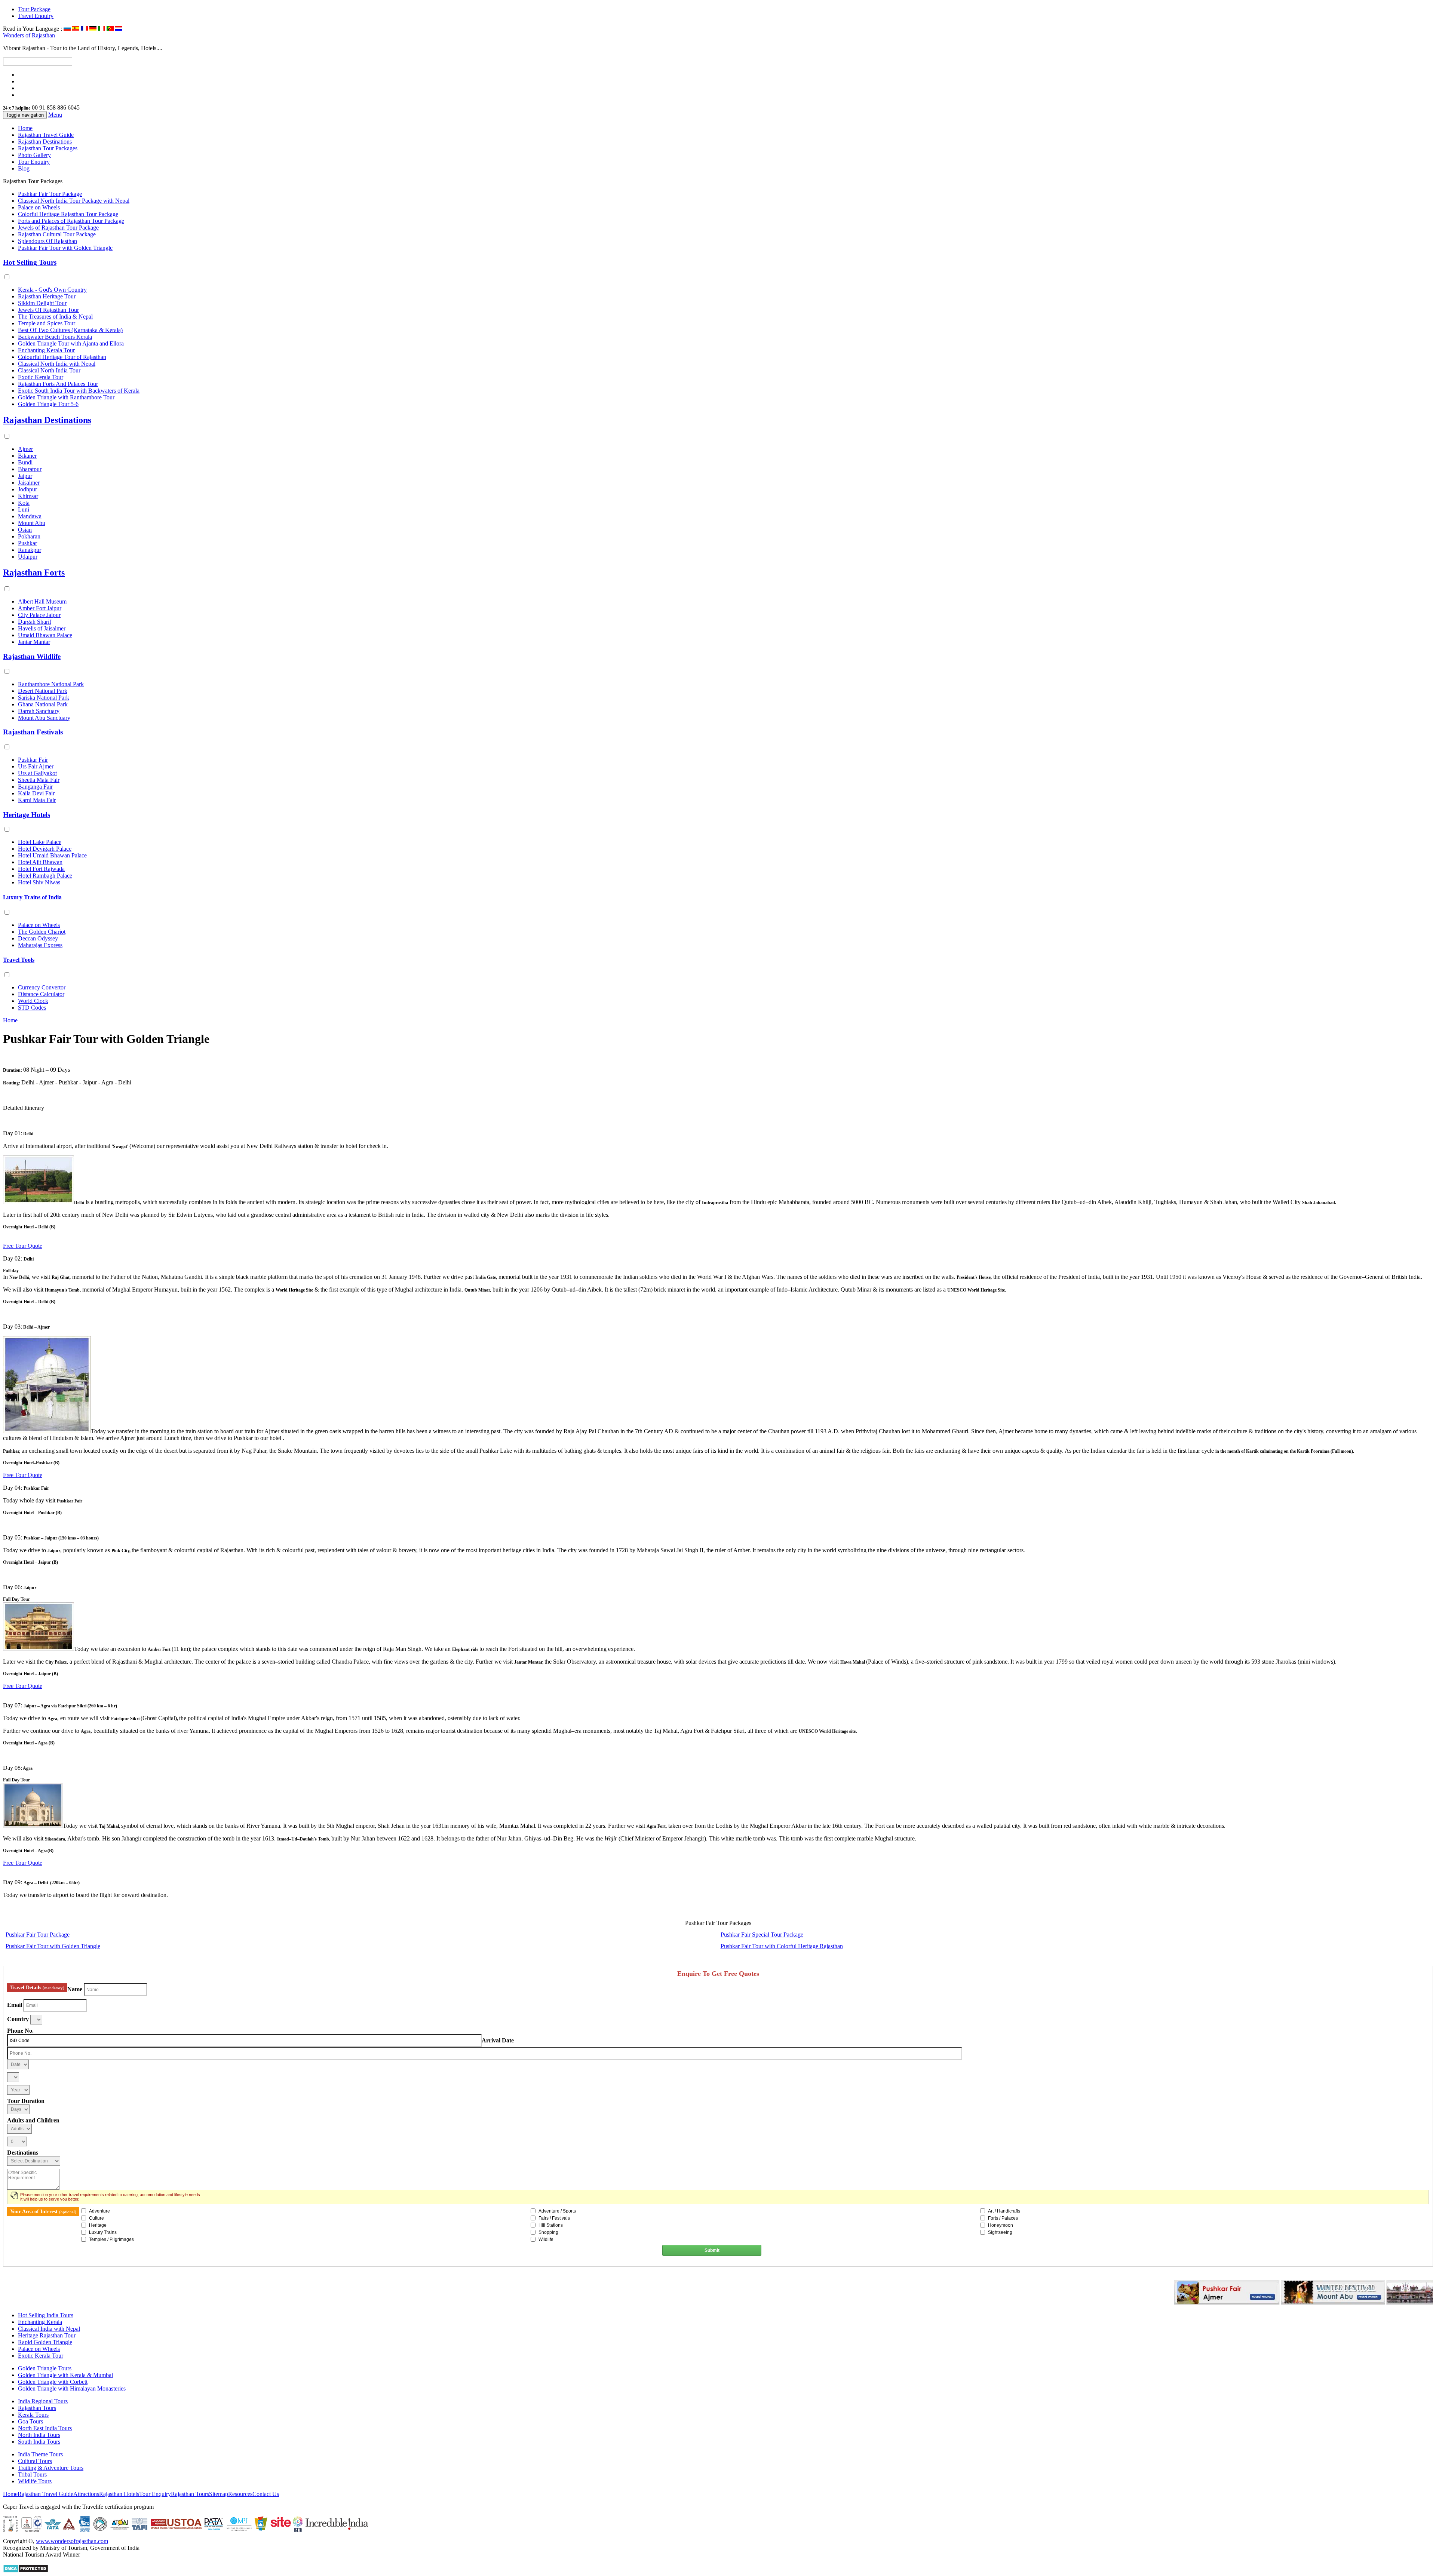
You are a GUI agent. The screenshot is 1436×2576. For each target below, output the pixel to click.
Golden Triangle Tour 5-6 (48, 404)
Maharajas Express (40, 945)
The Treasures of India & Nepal (55, 317)
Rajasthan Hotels (119, 2494)
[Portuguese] (110, 29)
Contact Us (266, 2494)
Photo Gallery (34, 155)
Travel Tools (19, 960)
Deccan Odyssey (38, 938)
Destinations (23, 2153)
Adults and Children (33, 2120)
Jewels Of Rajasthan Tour (48, 310)
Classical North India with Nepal (57, 364)
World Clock (33, 1001)
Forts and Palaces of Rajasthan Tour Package (71, 221)
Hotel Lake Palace (40, 842)
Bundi (25, 462)
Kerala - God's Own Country (52, 290)
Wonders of (29, 35)
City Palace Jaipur (39, 615)
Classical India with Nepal (49, 2329)
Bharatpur (30, 469)
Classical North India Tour (49, 370)
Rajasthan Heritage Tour (47, 296)
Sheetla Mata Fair (39, 780)
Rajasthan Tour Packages (48, 148)
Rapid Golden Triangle (45, 2342)
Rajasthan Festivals (33, 732)
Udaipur (28, 557)
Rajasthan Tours (37, 2408)
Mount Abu (32, 523)
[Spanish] (76, 29)
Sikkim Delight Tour (42, 303)
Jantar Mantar (34, 642)
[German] (93, 29)
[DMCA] (26, 2571)
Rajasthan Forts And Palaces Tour (58, 384)
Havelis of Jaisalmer (42, 628)
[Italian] (102, 29)
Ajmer (25, 449)
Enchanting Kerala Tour (46, 350)
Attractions (86, 2494)
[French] (84, 29)
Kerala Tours (33, 2415)
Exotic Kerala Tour (41, 377)
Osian (25, 530)
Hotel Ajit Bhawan (40, 862)
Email (15, 2005)
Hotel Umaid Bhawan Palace (52, 855)
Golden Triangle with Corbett (53, 2382)
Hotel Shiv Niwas (39, 882)
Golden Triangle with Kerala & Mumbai (65, 2375)
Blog (24, 168)
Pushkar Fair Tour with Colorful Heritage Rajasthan (782, 1946)
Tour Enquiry (34, 162)
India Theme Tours (40, 2454)
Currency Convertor (42, 987)
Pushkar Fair (33, 760)
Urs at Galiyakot (37, 773)
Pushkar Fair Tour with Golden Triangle (65, 248)
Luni (24, 509)
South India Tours (39, 2442)
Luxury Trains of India (32, 897)
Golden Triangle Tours (45, 2368)
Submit (712, 2250)
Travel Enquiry (36, 16)
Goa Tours (30, 2421)
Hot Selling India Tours (46, 2315)
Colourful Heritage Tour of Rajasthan (62, 357)
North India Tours (39, 2435)
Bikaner (27, 456)
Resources (240, 2494)
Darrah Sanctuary (39, 711)
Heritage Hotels (27, 815)
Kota (24, 503)
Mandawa (30, 516)
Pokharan (29, 536)
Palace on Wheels (39, 207)
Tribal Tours (32, 2474)
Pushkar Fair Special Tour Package (762, 1935)
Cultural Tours (35, 2461)
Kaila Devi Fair (36, 793)
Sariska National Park (44, 698)
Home (25, 128)
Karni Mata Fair (37, 800)
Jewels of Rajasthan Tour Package (58, 228)
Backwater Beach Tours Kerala (55, 337)
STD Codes (32, 1008)
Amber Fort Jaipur (40, 608)
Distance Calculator (41, 994)
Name (75, 1989)
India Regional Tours (43, 2401)
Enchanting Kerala (40, 2322)
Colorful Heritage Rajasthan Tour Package (68, 214)
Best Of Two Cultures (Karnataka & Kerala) (70, 330)
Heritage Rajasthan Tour (47, 2335)
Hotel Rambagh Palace (45, 876)
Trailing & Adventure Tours (51, 2468)
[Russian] (67, 29)
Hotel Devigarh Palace (45, 849)
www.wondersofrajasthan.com (72, 2541)
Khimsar (28, 496)
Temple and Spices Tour (47, 323)
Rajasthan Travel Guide (46, 135)
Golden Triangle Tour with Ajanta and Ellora (71, 343)
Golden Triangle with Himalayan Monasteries (72, 2388)
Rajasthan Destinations (45, 142)
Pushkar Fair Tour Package (50, 194)
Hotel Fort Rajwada (41, 869)
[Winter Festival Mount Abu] (1235, 2302)
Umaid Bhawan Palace (45, 635)
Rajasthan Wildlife (32, 656)
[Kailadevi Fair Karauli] (1350, 2302)
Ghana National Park (43, 704)
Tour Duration (26, 2101)
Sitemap (219, 2494)
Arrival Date (498, 2040)
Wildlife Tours (35, 2481)
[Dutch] (119, 29)
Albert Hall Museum (42, 601)
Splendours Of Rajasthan (47, 241)
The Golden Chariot (42, 932)
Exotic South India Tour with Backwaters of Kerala (79, 391)
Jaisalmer (29, 483)
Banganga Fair (35, 787)
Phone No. (20, 2031)
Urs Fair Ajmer (36, 766)
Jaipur (25, 476)
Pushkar (27, 543)
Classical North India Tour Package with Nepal (74, 201)
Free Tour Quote (23, 1246)
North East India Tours (45, 2428)
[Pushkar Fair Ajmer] (1129, 2302)
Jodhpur (27, 489)
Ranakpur (30, 550)
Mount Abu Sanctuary (44, 718)
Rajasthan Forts (34, 572)
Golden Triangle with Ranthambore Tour (66, 397)
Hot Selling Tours (30, 262)
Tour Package (34, 9)
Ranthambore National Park (51, 684)
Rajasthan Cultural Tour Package (57, 234)
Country (18, 2019)
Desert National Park (43, 691)
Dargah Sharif (35, 622)
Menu (55, 115)
